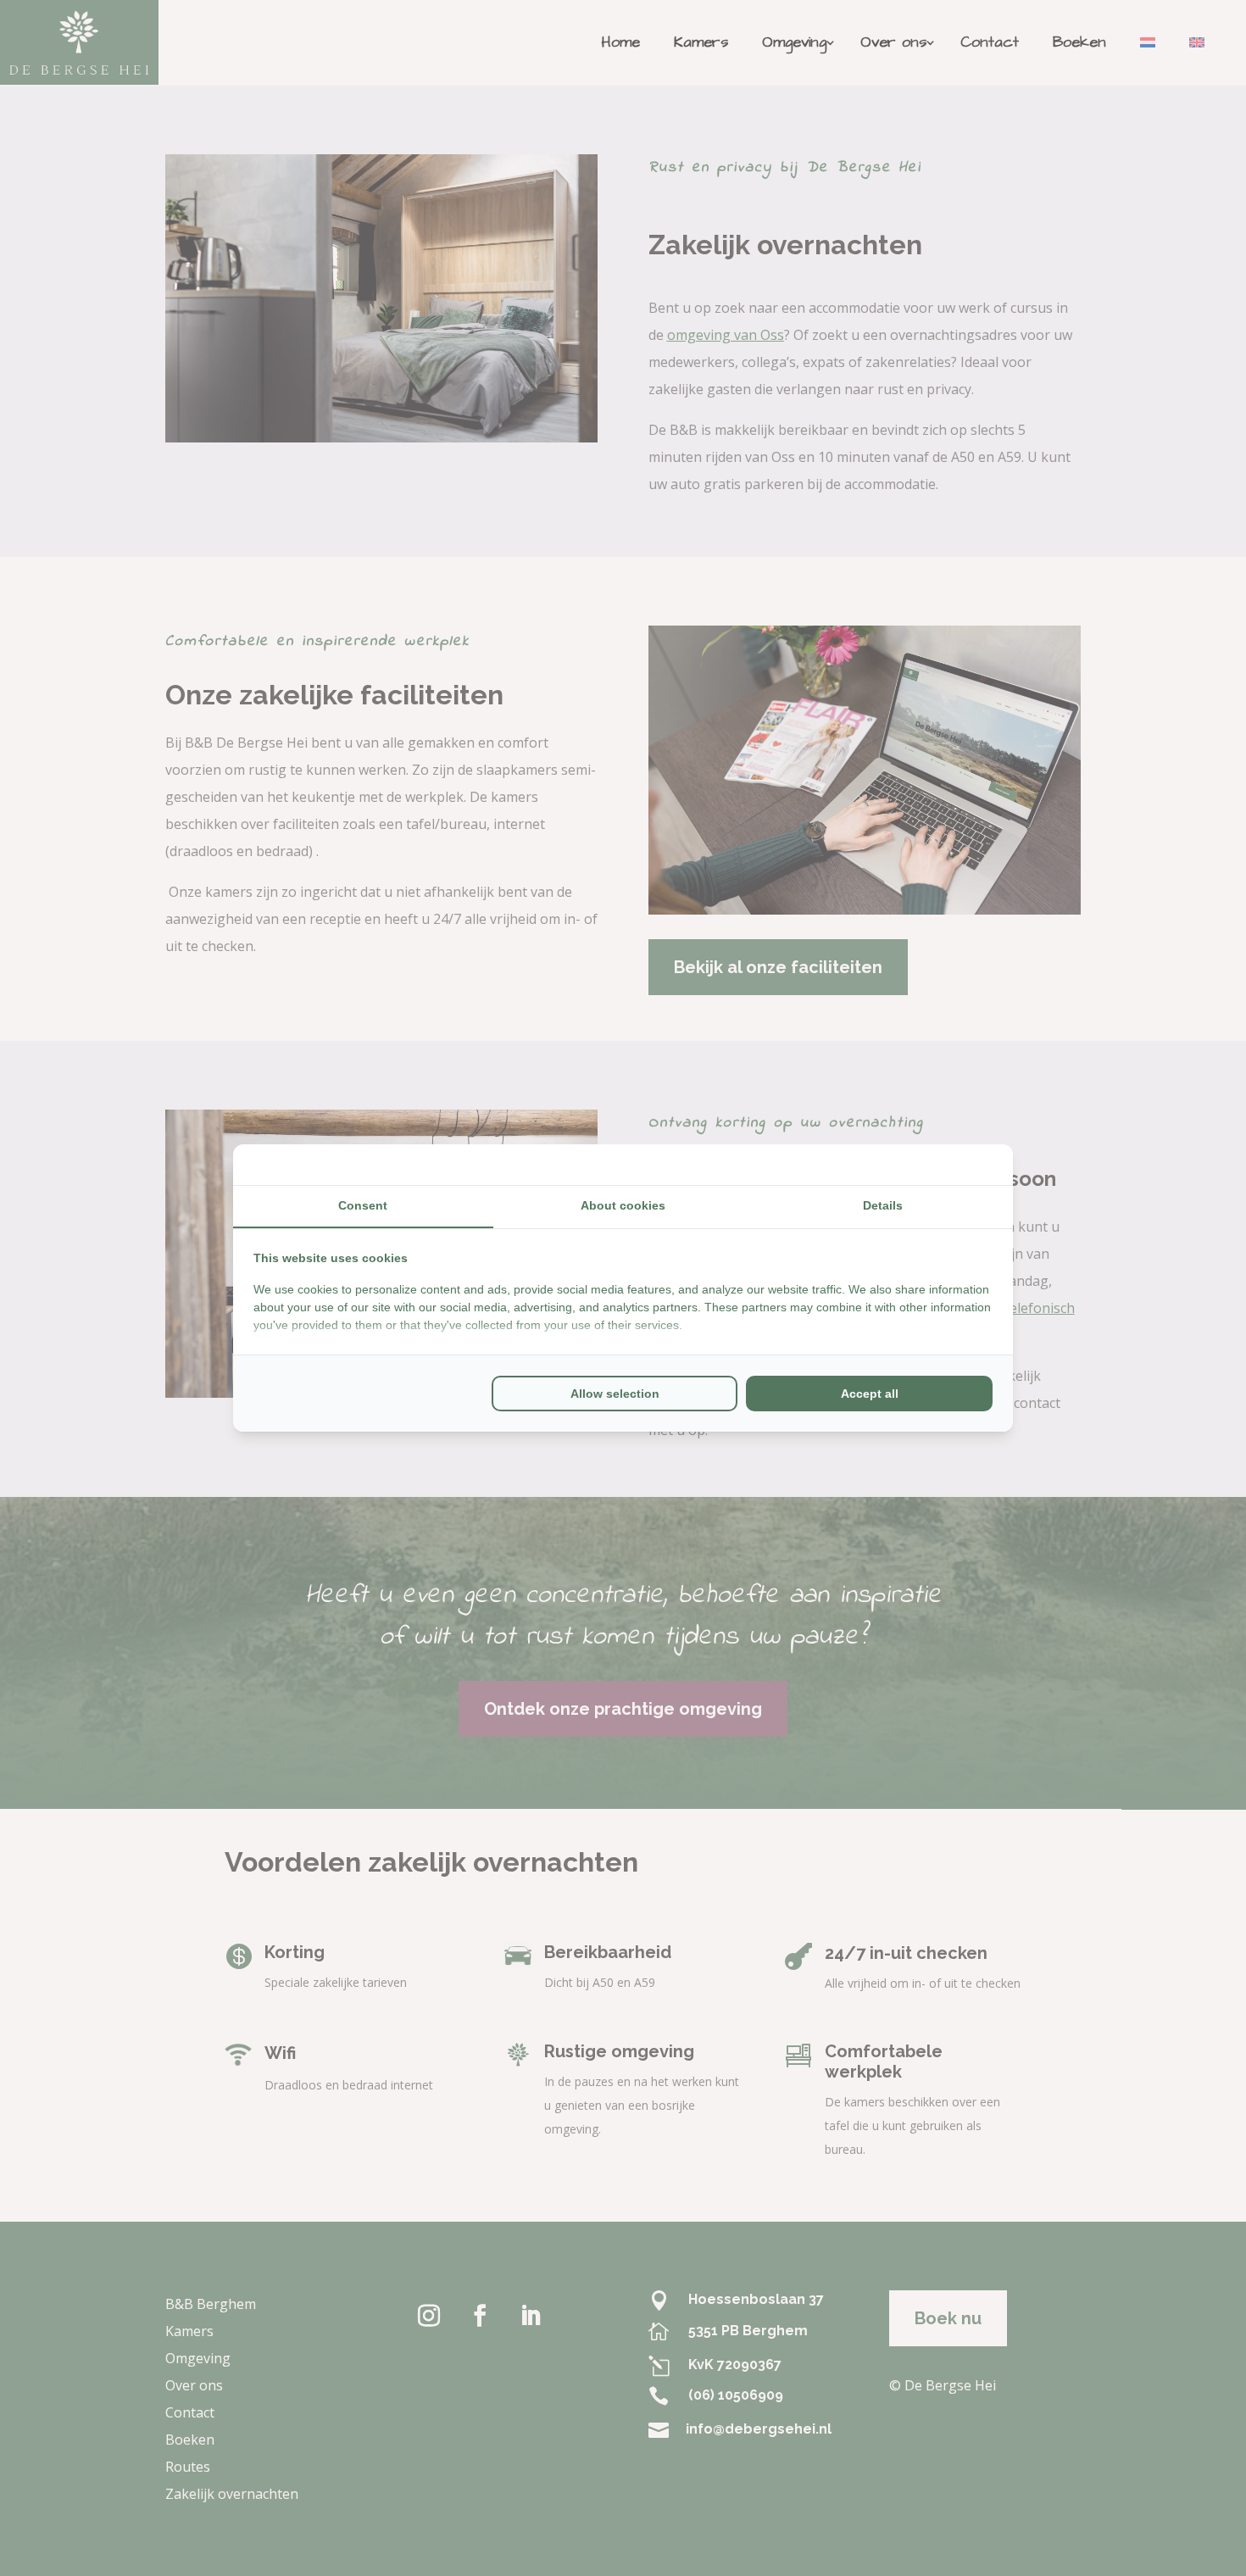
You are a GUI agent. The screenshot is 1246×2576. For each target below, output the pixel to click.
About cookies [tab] (623, 1205)
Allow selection (615, 1394)
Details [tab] (883, 1205)
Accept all (870, 1394)
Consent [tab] (363, 1205)
